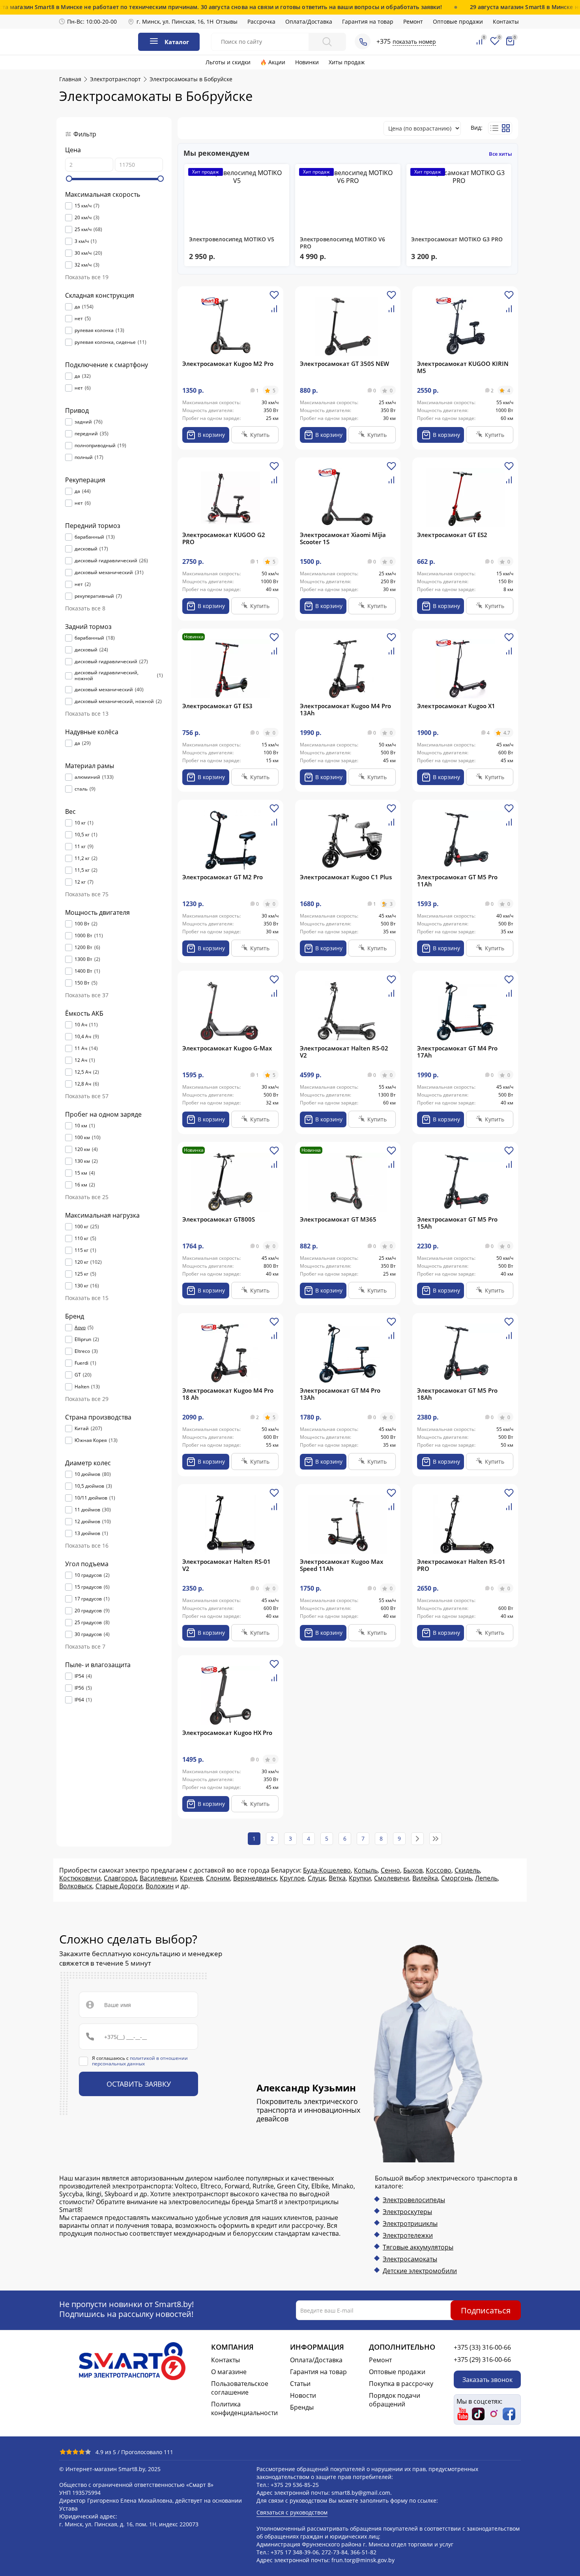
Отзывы (227, 21)
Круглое (292, 1878)
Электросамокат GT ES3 (217, 706)
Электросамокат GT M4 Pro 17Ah (457, 1052)
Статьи (300, 2384)
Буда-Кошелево (327, 1870)
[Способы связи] (363, 41)
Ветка (337, 1878)
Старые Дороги (119, 1886)
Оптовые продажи (458, 21)
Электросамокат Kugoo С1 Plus (346, 877)
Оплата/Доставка (309, 21)
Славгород (120, 1878)
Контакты (506, 21)
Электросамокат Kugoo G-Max (227, 1048)
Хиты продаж (347, 62)
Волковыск (76, 1886)
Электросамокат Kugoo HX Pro (227, 1733)
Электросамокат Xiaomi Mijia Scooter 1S (343, 538)
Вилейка (425, 1878)
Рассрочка (261, 21)
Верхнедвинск (255, 1878)
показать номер (414, 42)
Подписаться (486, 2310)
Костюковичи (80, 1878)
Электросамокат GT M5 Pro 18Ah (457, 1394)
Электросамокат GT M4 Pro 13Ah (340, 1394)
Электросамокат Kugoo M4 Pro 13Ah (345, 709)
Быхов (413, 1870)
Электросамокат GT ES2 (452, 535)
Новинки (307, 62)
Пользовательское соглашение (240, 2388)
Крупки (360, 1878)
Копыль (366, 1870)
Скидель (467, 1870)
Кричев (191, 1878)
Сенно (390, 1870)
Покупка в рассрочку (401, 2384)
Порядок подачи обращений (395, 2400)
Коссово (439, 1870)
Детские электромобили (420, 2271)
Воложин (160, 1886)
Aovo (80, 1328)
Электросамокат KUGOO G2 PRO (224, 538)
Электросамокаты (410, 2259)
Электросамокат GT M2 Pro (223, 877)
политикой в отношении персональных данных (140, 2061)
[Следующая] (417, 1839)
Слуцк (317, 1878)
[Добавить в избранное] (274, 298)
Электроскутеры (407, 2212)
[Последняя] (436, 1839)
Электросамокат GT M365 (338, 1219)
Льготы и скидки (228, 62)
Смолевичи (392, 1878)
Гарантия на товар (368, 21)
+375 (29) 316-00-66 (482, 2360)
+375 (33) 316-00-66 (482, 2347)
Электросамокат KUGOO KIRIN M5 (463, 367)
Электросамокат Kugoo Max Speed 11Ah (341, 1565)
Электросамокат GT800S (219, 1219)
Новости (303, 2395)
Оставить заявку (139, 2084)
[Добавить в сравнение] (274, 312)
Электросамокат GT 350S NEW (344, 364)
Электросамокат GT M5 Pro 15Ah (457, 1223)
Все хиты (500, 154)
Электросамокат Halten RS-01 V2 (226, 1565)
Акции (277, 62)
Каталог (177, 42)
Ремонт (413, 21)
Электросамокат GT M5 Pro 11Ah (457, 880)
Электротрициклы (410, 2223)
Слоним (218, 1878)
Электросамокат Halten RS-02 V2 (344, 1052)
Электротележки (408, 2235)
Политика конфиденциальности (244, 2408)
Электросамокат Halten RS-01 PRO (461, 1565)
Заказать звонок (487, 2379)
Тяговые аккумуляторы (418, 2247)
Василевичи (158, 1878)
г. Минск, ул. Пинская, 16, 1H (175, 21)
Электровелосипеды (414, 2200)
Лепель (486, 1878)
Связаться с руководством (292, 2512)
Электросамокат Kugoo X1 (456, 706)
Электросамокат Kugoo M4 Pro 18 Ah (228, 1394)
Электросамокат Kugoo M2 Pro (228, 364)
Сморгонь (457, 1878)
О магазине (229, 2372)
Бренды (302, 2407)
